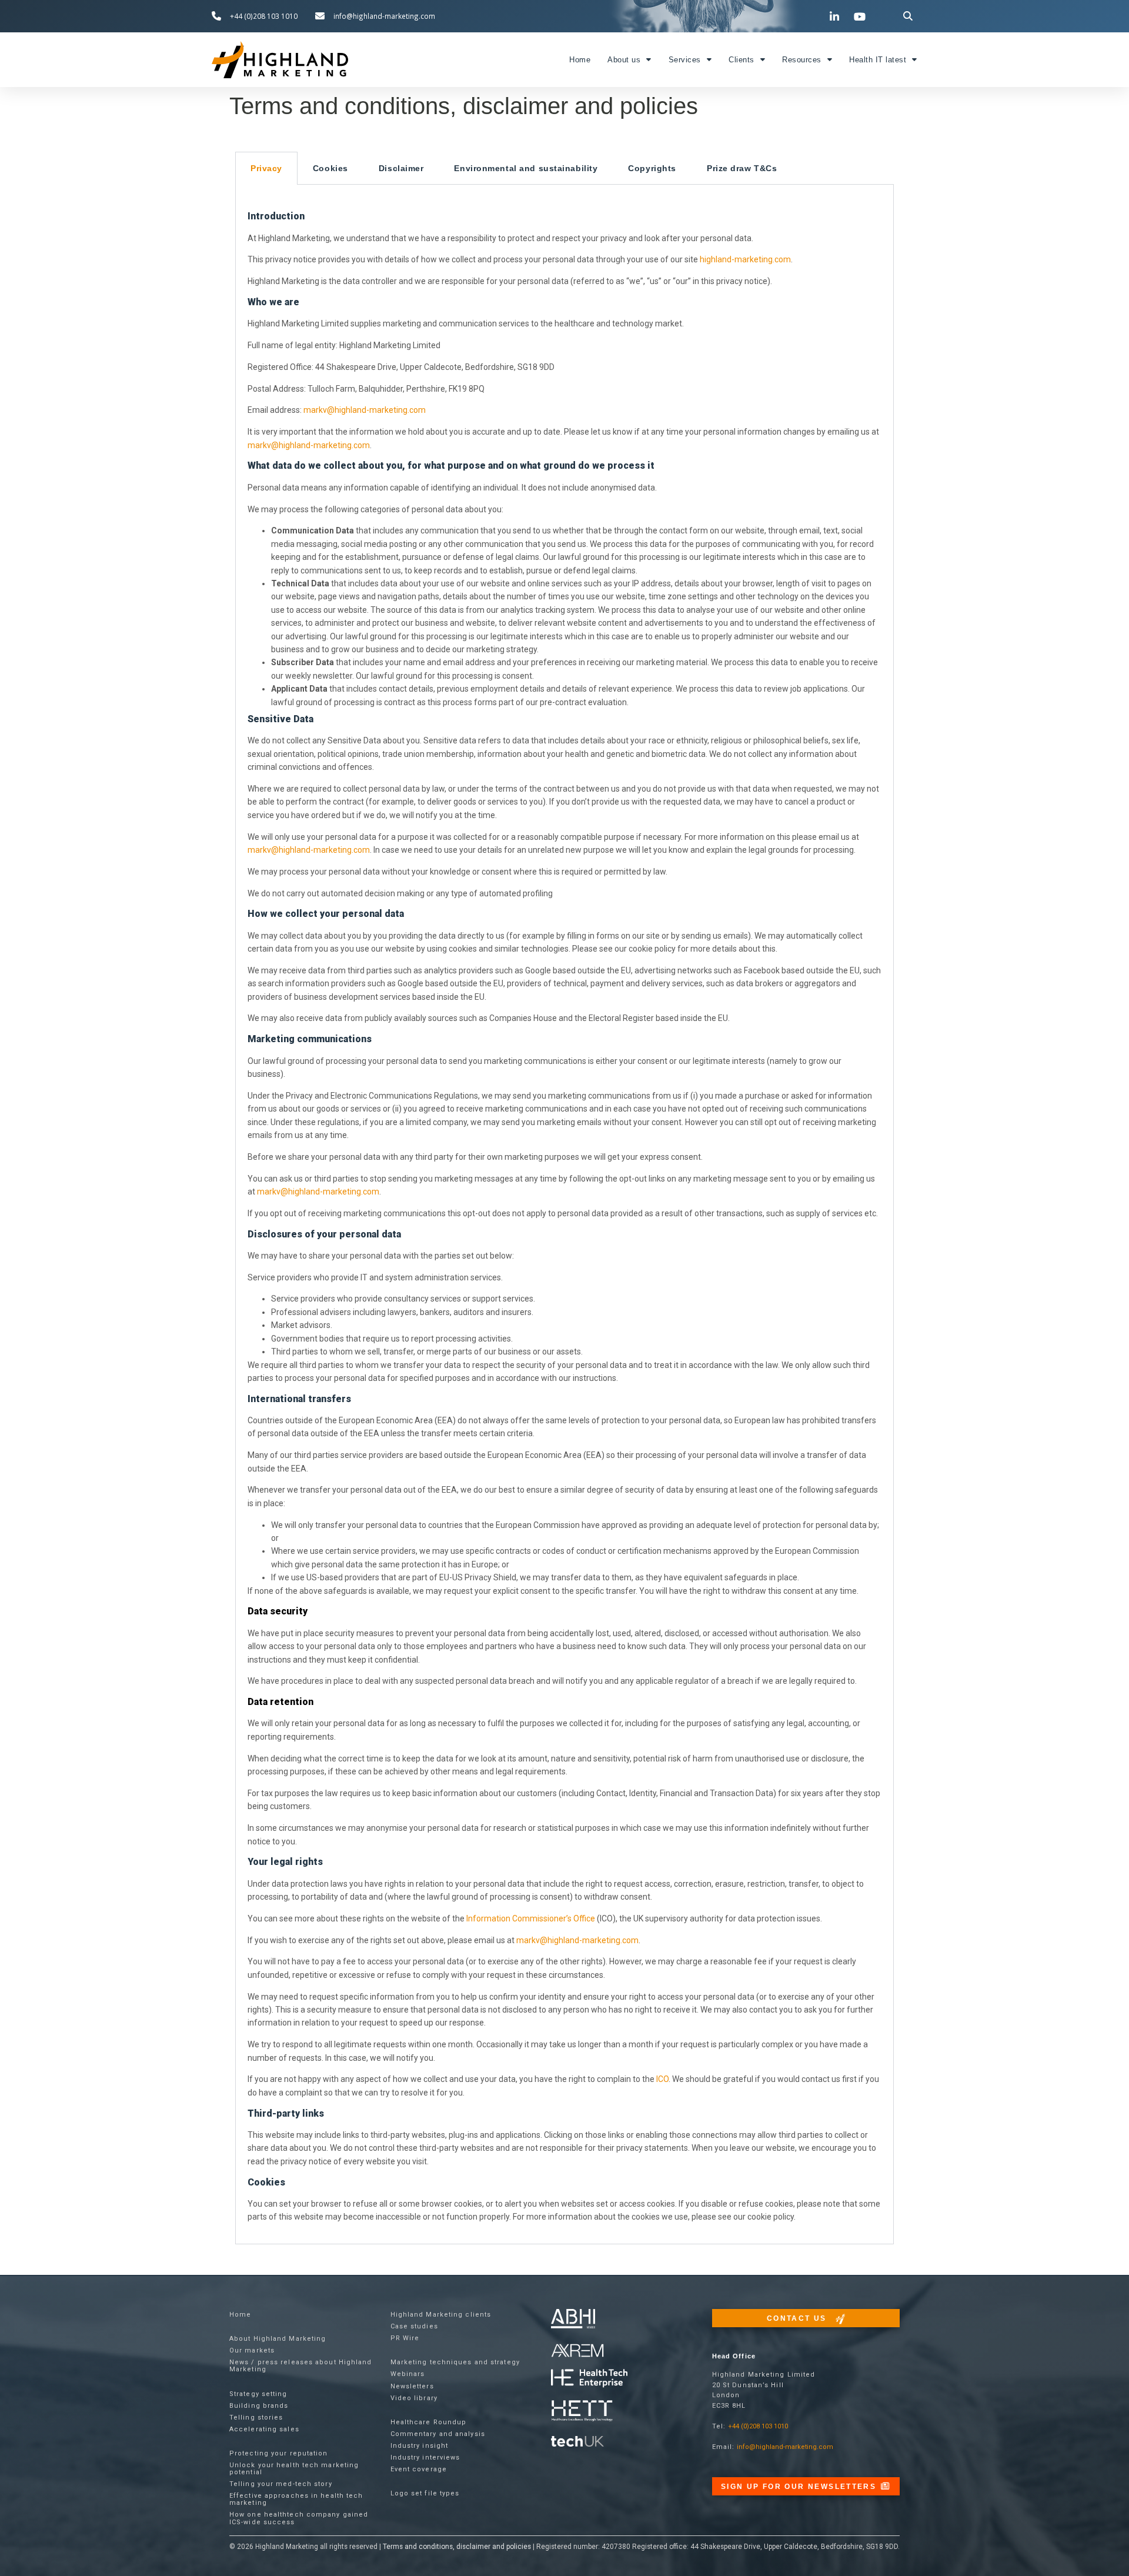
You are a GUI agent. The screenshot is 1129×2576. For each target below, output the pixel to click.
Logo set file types (425, 2493)
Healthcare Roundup (429, 2422)
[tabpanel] (564, 1214)
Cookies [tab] (330, 168)
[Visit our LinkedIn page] (836, 16)
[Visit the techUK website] (577, 2350)
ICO (662, 2079)
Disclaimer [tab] (401, 168)
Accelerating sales (264, 2429)
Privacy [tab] (266, 168)
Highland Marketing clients (441, 2315)
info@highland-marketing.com (785, 2447)
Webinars (408, 2374)
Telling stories (256, 2417)
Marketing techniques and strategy (455, 2362)
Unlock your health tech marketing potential (294, 2469)
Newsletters (412, 2386)
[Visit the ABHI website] (573, 2319)
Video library (414, 2398)
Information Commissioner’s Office (531, 1918)
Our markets (252, 2350)
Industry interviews (425, 2457)
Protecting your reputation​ (279, 2453)
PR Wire (405, 2338)
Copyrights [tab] (652, 168)
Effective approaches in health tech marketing (296, 2499)
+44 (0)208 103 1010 (758, 2426)
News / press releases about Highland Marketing (301, 2366)
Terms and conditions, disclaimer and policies (457, 2547)
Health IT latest (878, 60)
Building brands (259, 2406)
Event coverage (419, 2469)
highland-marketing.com (745, 259)
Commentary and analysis (438, 2434)
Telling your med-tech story (281, 2484)
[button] (908, 16)
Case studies (414, 2326)
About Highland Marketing (278, 2339)
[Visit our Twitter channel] (811, 16)
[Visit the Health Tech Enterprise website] (589, 2379)
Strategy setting (258, 2394)
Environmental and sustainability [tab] (526, 168)
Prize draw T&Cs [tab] (742, 168)
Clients (741, 60)
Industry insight (420, 2446)
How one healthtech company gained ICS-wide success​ (299, 2518)
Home (580, 60)
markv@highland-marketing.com (365, 410)
